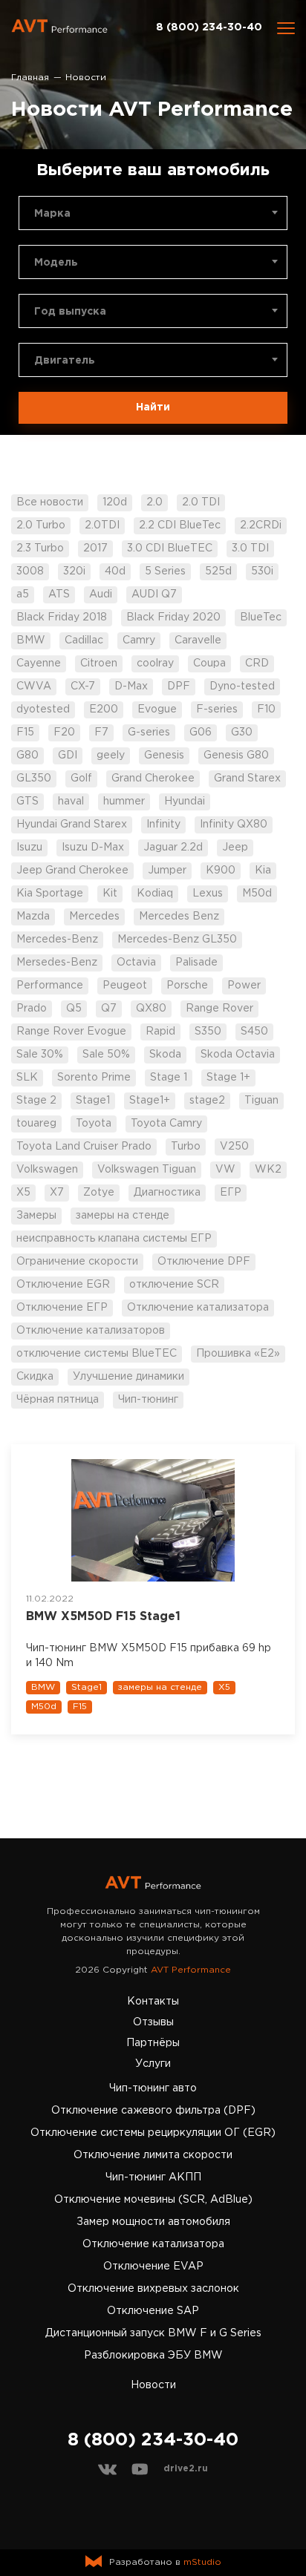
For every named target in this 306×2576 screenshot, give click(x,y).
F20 (64, 733)
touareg (36, 1124)
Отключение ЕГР (62, 1308)
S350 (208, 1032)
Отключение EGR (63, 1285)
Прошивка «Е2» (238, 1354)
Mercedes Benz (179, 917)
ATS (59, 594)
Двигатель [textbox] (65, 361)
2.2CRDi (261, 525)
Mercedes (94, 917)
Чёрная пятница (58, 1400)
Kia (263, 871)
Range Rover (219, 1009)
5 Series (165, 571)
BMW (31, 640)
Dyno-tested (242, 686)
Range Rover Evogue (71, 1032)
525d (218, 571)
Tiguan (261, 1101)
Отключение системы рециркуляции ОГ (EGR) (153, 2133)
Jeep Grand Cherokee (72, 871)
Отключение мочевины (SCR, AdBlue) (153, 2200)
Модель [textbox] (56, 263)
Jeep (235, 848)
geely (111, 756)
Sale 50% (106, 1055)
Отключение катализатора (198, 1308)
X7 (57, 1193)
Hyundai (185, 802)
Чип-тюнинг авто (153, 2088)
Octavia (136, 963)
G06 (201, 733)
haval (71, 802)
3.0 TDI (250, 548)
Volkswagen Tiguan (147, 1170)
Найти (153, 407)
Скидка (35, 1377)
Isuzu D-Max (93, 848)
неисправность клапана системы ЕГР (114, 1239)
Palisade (196, 963)
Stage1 (93, 1101)
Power (244, 986)
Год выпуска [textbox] (70, 312)
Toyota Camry (166, 1124)
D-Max (131, 686)
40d (115, 571)
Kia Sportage (50, 894)
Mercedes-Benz (57, 940)
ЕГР (231, 1193)
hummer (124, 802)
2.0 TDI (201, 502)
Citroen (99, 663)
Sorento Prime (94, 1078)
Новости (153, 2385)
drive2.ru (186, 2469)
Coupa (209, 663)
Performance (50, 986)
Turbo (186, 1147)
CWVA (34, 686)
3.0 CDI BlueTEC (170, 548)
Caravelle (198, 640)
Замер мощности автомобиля (153, 2222)
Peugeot (125, 986)
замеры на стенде (123, 1216)
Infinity (163, 825)
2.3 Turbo (40, 548)
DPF (179, 686)
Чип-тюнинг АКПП (153, 2177)
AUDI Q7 (154, 594)
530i (262, 571)
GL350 (34, 779)
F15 (25, 733)
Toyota (94, 1124)
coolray (155, 663)
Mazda (33, 917)
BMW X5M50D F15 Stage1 (103, 1617)
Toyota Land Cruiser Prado (84, 1147)
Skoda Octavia (238, 1055)
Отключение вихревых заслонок (153, 2289)
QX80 (151, 1009)
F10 (266, 709)
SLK (27, 1078)
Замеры (36, 1216)
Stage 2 (36, 1101)
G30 (242, 733)
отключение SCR (174, 1285)
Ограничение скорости (77, 1262)
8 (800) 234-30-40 (209, 27)
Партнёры (153, 2043)
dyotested (43, 709)
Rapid (160, 1032)
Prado (32, 1009)
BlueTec (261, 617)
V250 (234, 1147)
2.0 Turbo (41, 525)
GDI (68, 756)
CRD (257, 663)
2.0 (154, 502)
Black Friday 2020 (173, 617)
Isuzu (29, 848)
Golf (81, 779)
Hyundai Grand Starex (72, 825)
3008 (30, 571)
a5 (23, 594)
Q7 (109, 1009)
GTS (27, 802)
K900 (221, 871)
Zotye (99, 1193)
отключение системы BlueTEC (97, 1354)
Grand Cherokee (153, 779)
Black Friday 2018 (62, 617)
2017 (95, 548)
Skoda (165, 1055)
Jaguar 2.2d (173, 848)
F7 (101, 733)
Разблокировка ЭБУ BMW (153, 2356)
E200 (104, 709)
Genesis (164, 756)
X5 (23, 1193)
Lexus (208, 894)
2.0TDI (102, 525)
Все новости (50, 502)
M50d (257, 894)
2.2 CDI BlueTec (180, 525)
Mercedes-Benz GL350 (177, 940)
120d (115, 502)
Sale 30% (40, 1055)
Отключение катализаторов (91, 1331)
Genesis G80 (236, 756)
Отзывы (153, 2022)
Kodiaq (155, 894)
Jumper (167, 871)
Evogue (157, 709)
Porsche (187, 986)
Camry (139, 640)
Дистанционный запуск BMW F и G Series (153, 2333)
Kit (110, 894)
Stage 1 (169, 1078)
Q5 (74, 1009)
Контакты (153, 2002)
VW (225, 1170)
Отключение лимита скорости (153, 2155)
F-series (217, 709)
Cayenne (39, 663)
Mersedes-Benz (57, 963)
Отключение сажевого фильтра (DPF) (153, 2111)
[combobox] (153, 213)
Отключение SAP (153, 2311)
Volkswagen (47, 1170)
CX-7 (83, 686)
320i (74, 571)
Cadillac (84, 640)
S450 (254, 1032)
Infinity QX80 (234, 825)
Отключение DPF (204, 1262)
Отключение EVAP (153, 2267)
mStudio (202, 2562)
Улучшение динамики (128, 1377)
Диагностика (167, 1193)
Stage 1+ (228, 1078)
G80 (27, 756)
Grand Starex (247, 779)
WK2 (268, 1170)
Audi (101, 594)
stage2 (207, 1101)
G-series (149, 733)
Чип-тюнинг (148, 1400)
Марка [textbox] (52, 214)
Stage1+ (150, 1101)
